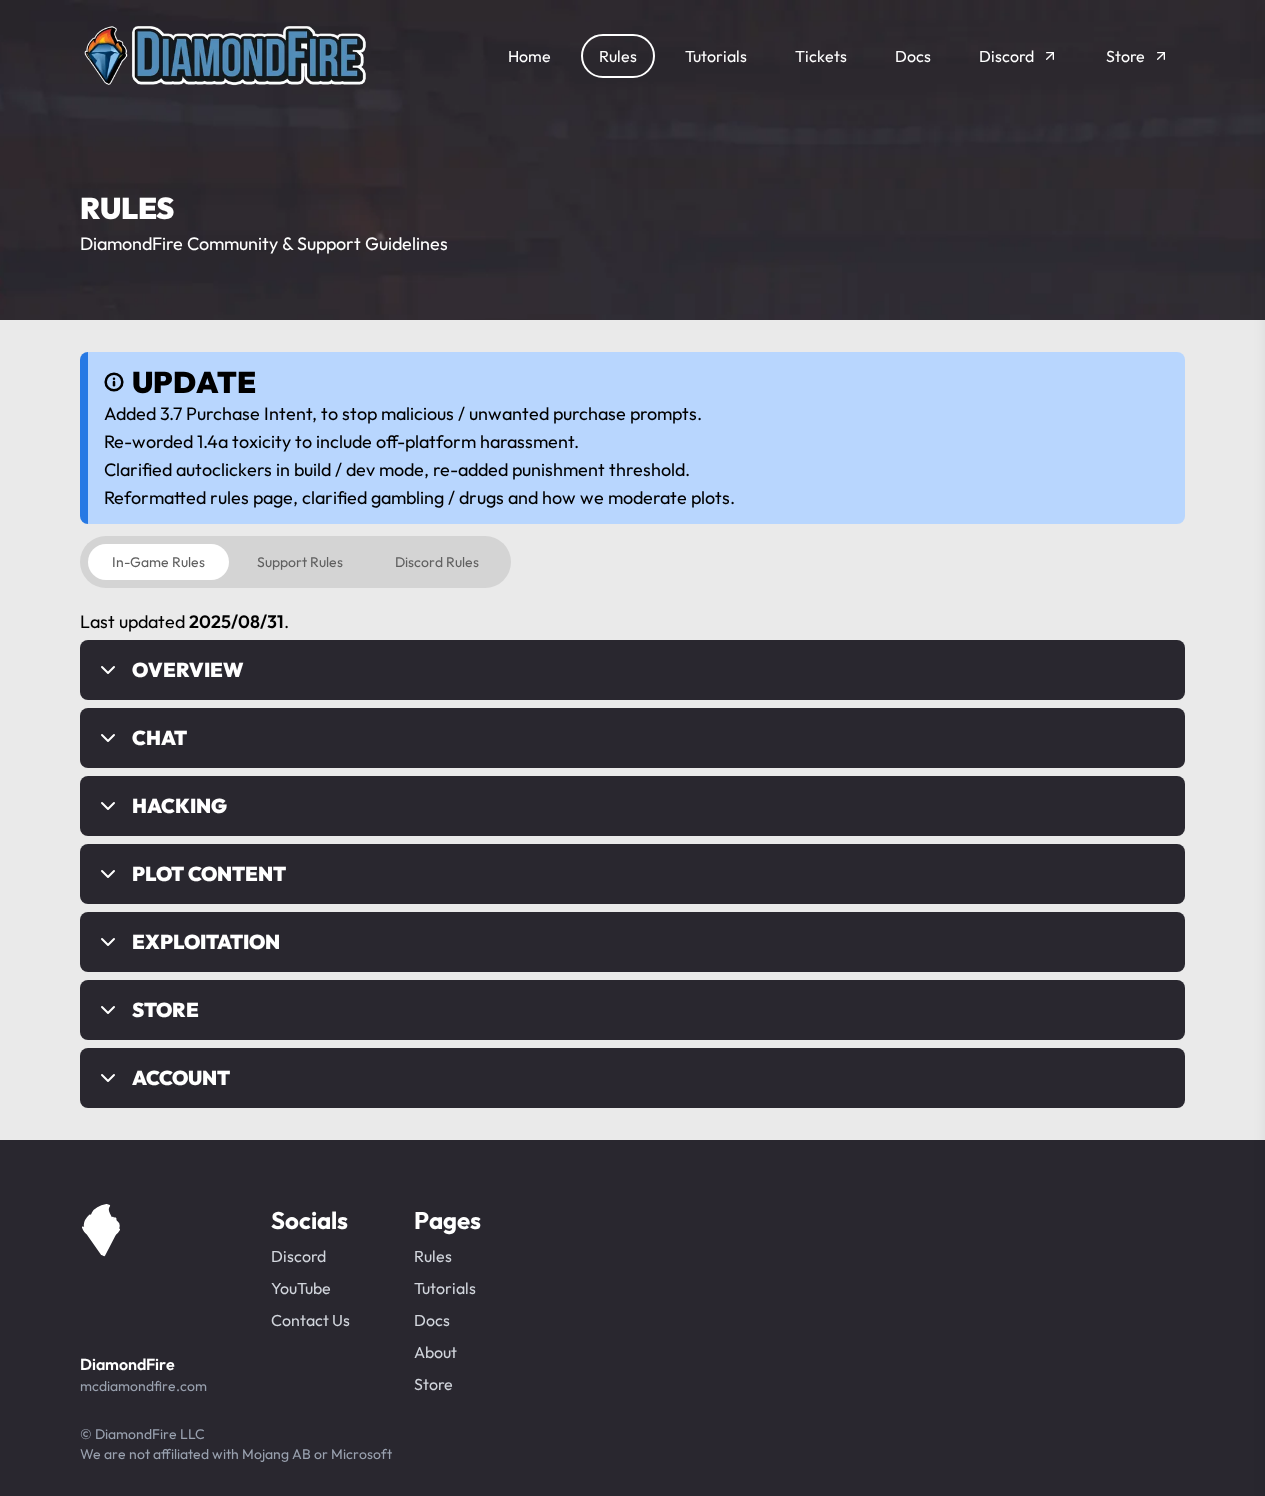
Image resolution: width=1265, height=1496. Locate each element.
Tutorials (445, 1288)
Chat (159, 737)
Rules (433, 1256)
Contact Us (310, 1320)
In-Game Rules (158, 562)
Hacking (179, 805)
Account (181, 1077)
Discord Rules (437, 562)
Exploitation (206, 941)
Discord (298, 1256)
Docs (432, 1320)
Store (165, 1009)
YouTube (301, 1288)
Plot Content (209, 873)
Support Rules (300, 562)
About (435, 1352)
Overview (187, 669)
